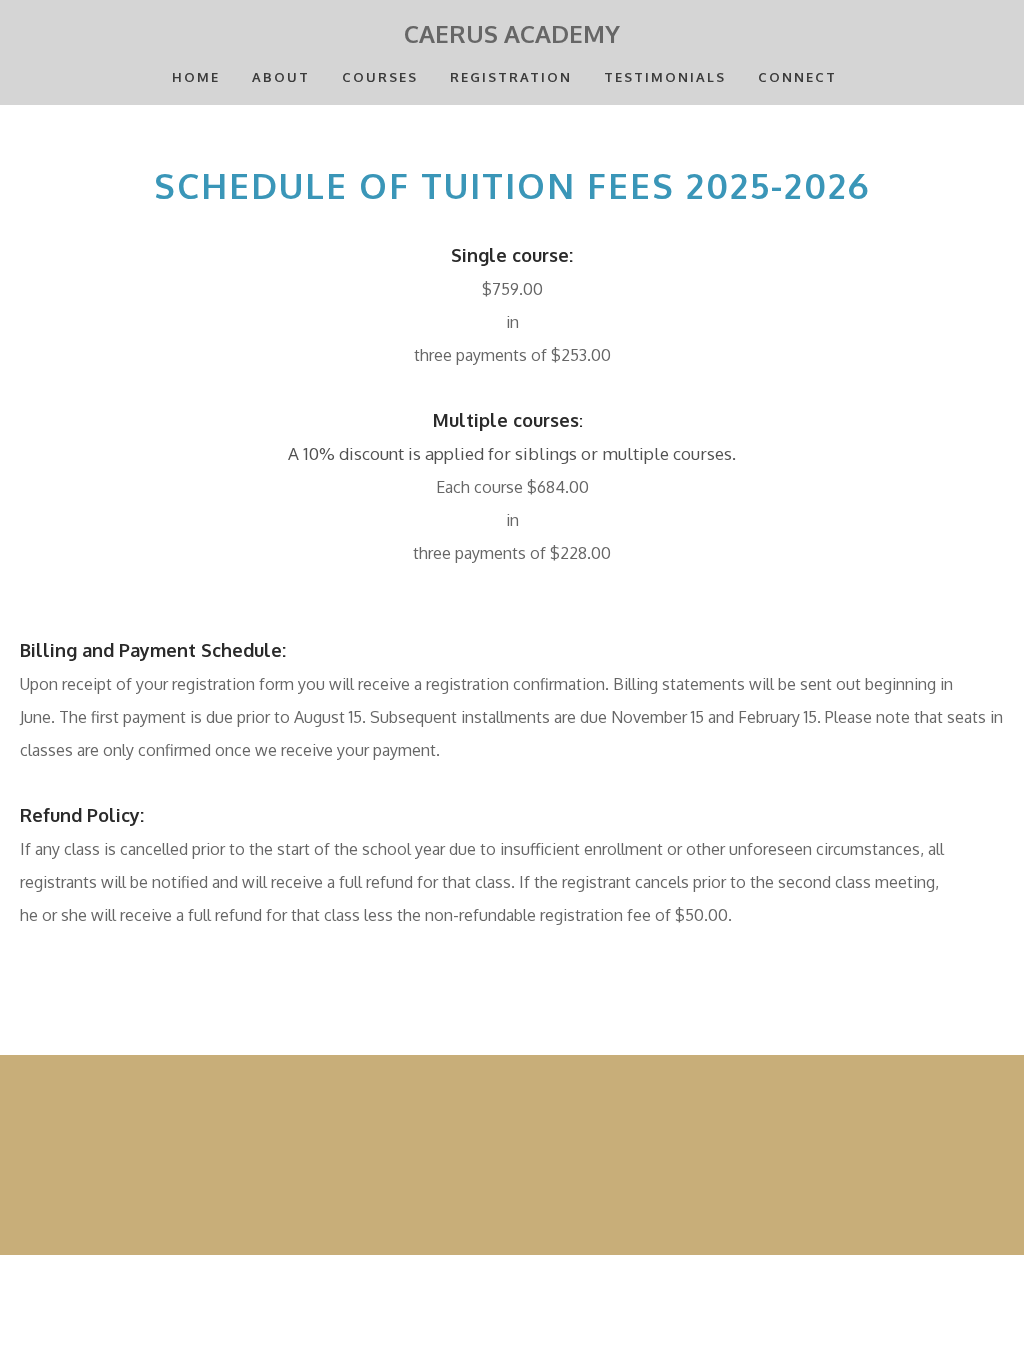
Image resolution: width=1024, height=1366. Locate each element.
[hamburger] (64, 32)
